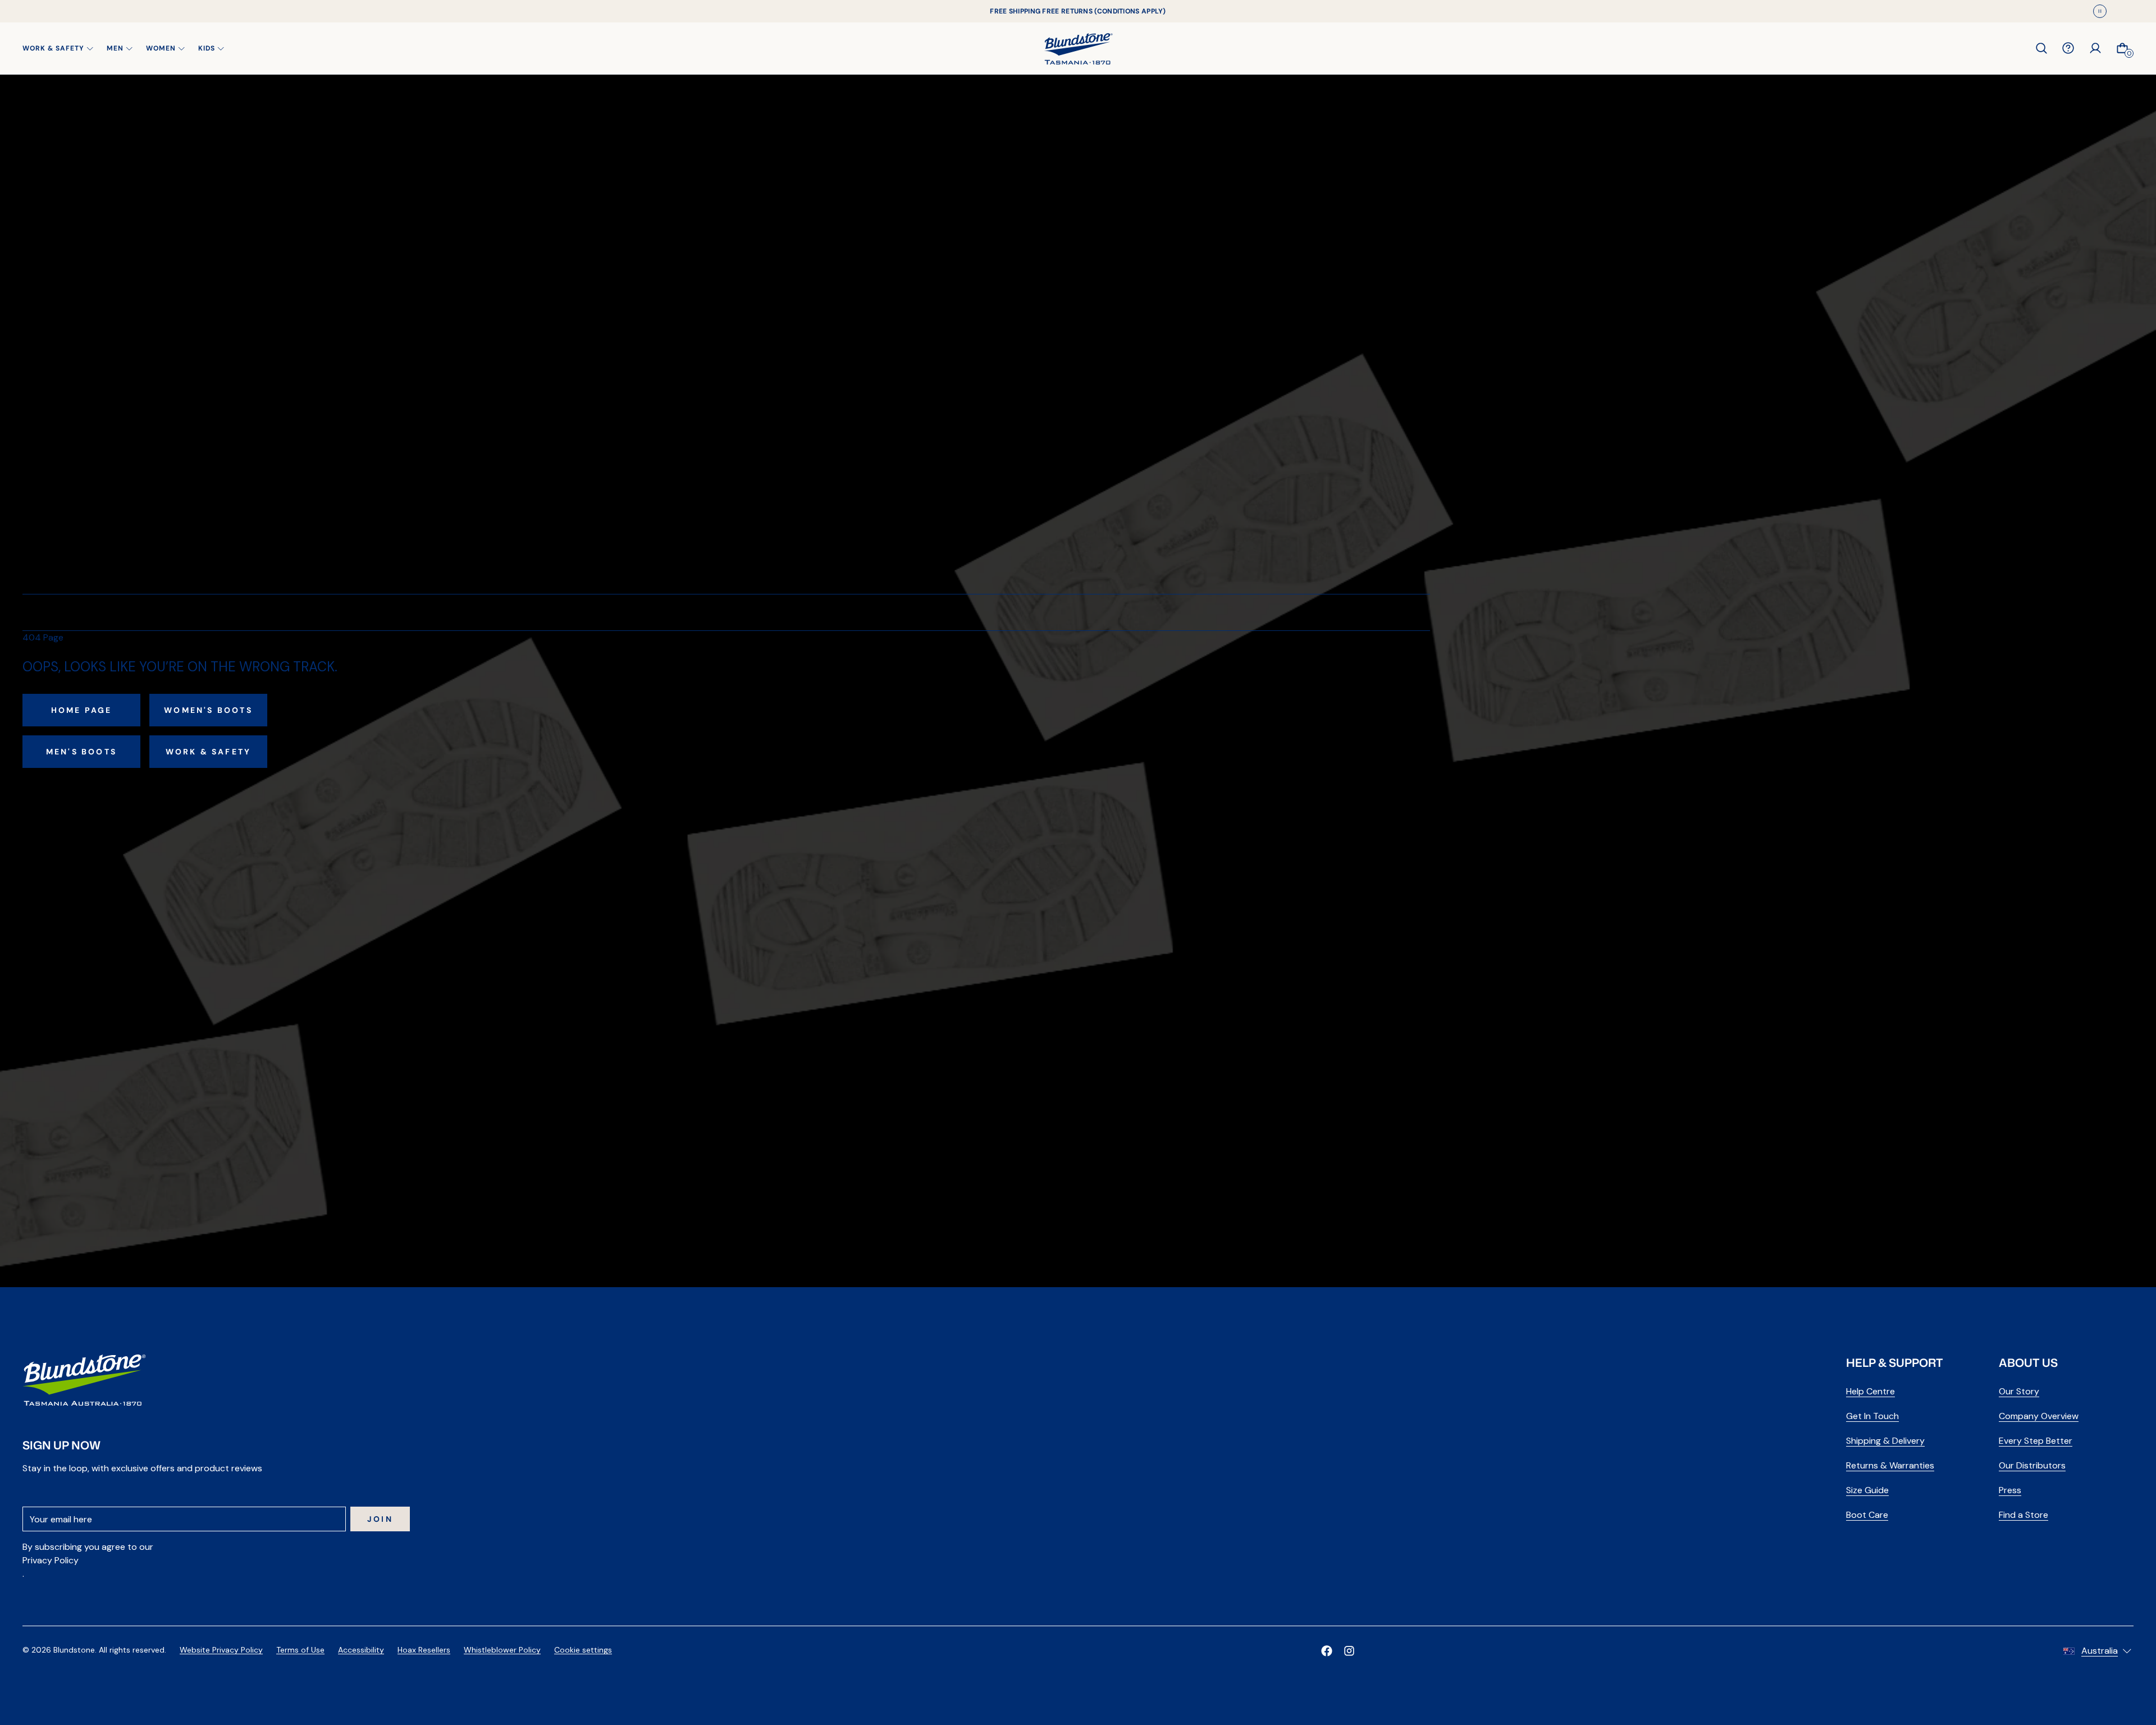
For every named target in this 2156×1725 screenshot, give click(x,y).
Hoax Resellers (424, 1650)
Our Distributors (2032, 1465)
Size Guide (1867, 1490)
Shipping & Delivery (1885, 1441)
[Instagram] (1349, 1651)
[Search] (2041, 48)
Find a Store (2023, 1515)
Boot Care (1867, 1515)
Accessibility (361, 1650)
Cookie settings (583, 1650)
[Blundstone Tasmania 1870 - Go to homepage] (1078, 48)
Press (2010, 1490)
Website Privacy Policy (221, 1650)
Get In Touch (1872, 1416)
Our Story (2019, 1391)
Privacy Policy (51, 1560)
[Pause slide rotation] (2100, 11)
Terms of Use (300, 1650)
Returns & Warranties (1890, 1465)
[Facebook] (1327, 1651)
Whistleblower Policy (502, 1650)
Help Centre (1870, 1391)
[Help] (2068, 48)
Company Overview (2039, 1416)
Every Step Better (2036, 1441)
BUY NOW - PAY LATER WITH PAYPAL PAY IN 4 (1078, 11)
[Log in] (2095, 48)
